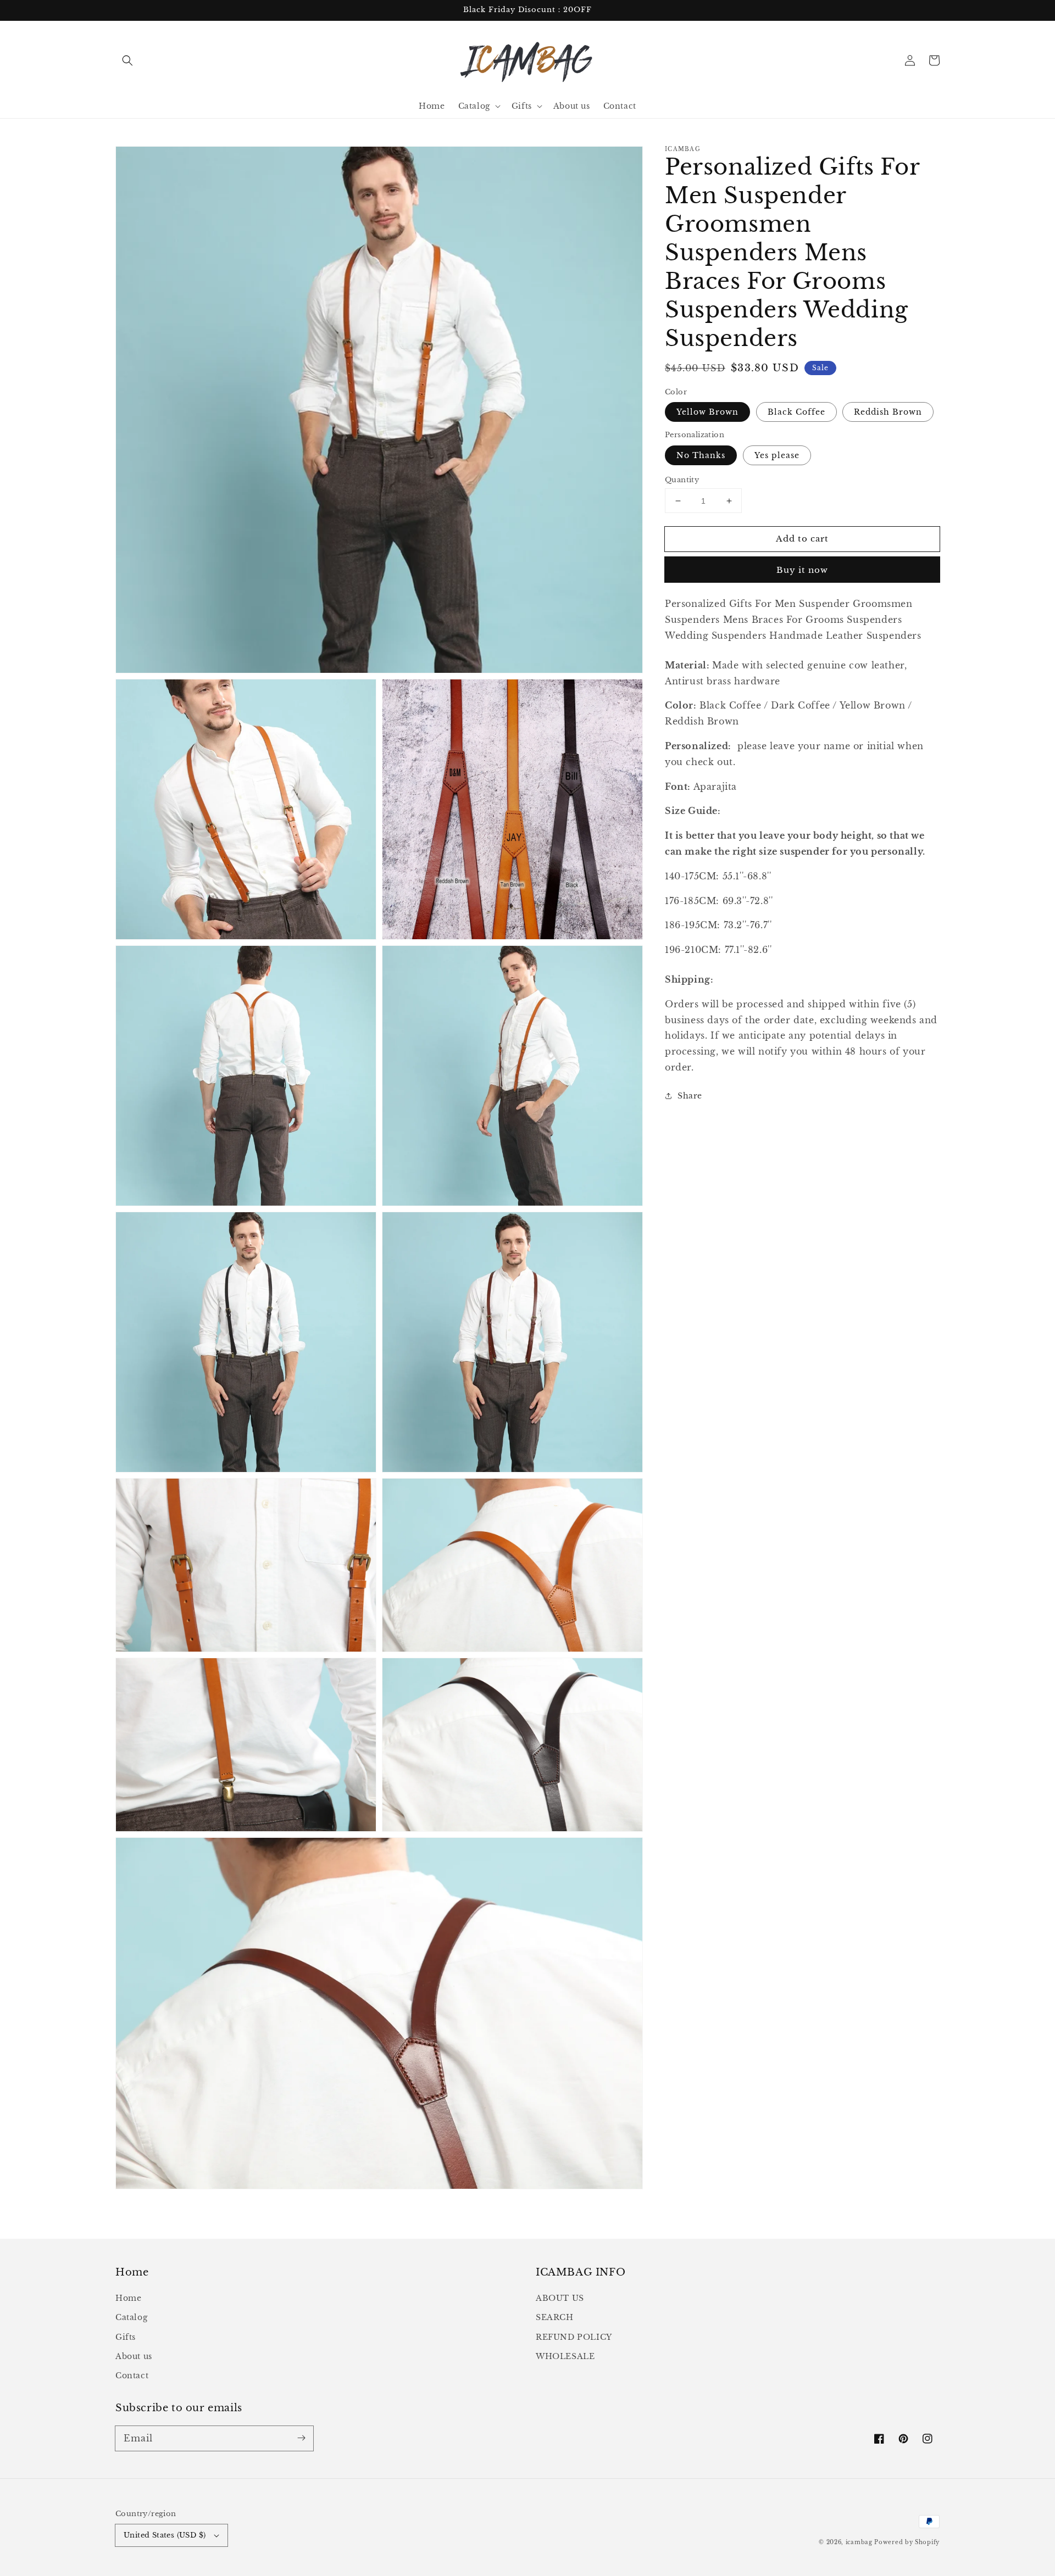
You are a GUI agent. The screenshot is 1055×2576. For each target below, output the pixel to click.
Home (128, 2298)
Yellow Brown (707, 412)
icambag (859, 2542)
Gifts (126, 2337)
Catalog (131, 2317)
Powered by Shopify (907, 2542)
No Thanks (701, 455)
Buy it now (802, 570)
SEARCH (555, 2317)
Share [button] (690, 1095)
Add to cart (802, 539)
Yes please (777, 455)
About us (134, 2356)
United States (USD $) (165, 2535)
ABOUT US (560, 2298)
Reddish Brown (888, 412)
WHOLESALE (565, 2356)
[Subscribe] (301, 2438)
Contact (132, 2376)
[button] (127, 60)
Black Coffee (796, 412)
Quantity (682, 480)
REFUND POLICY (574, 2337)
